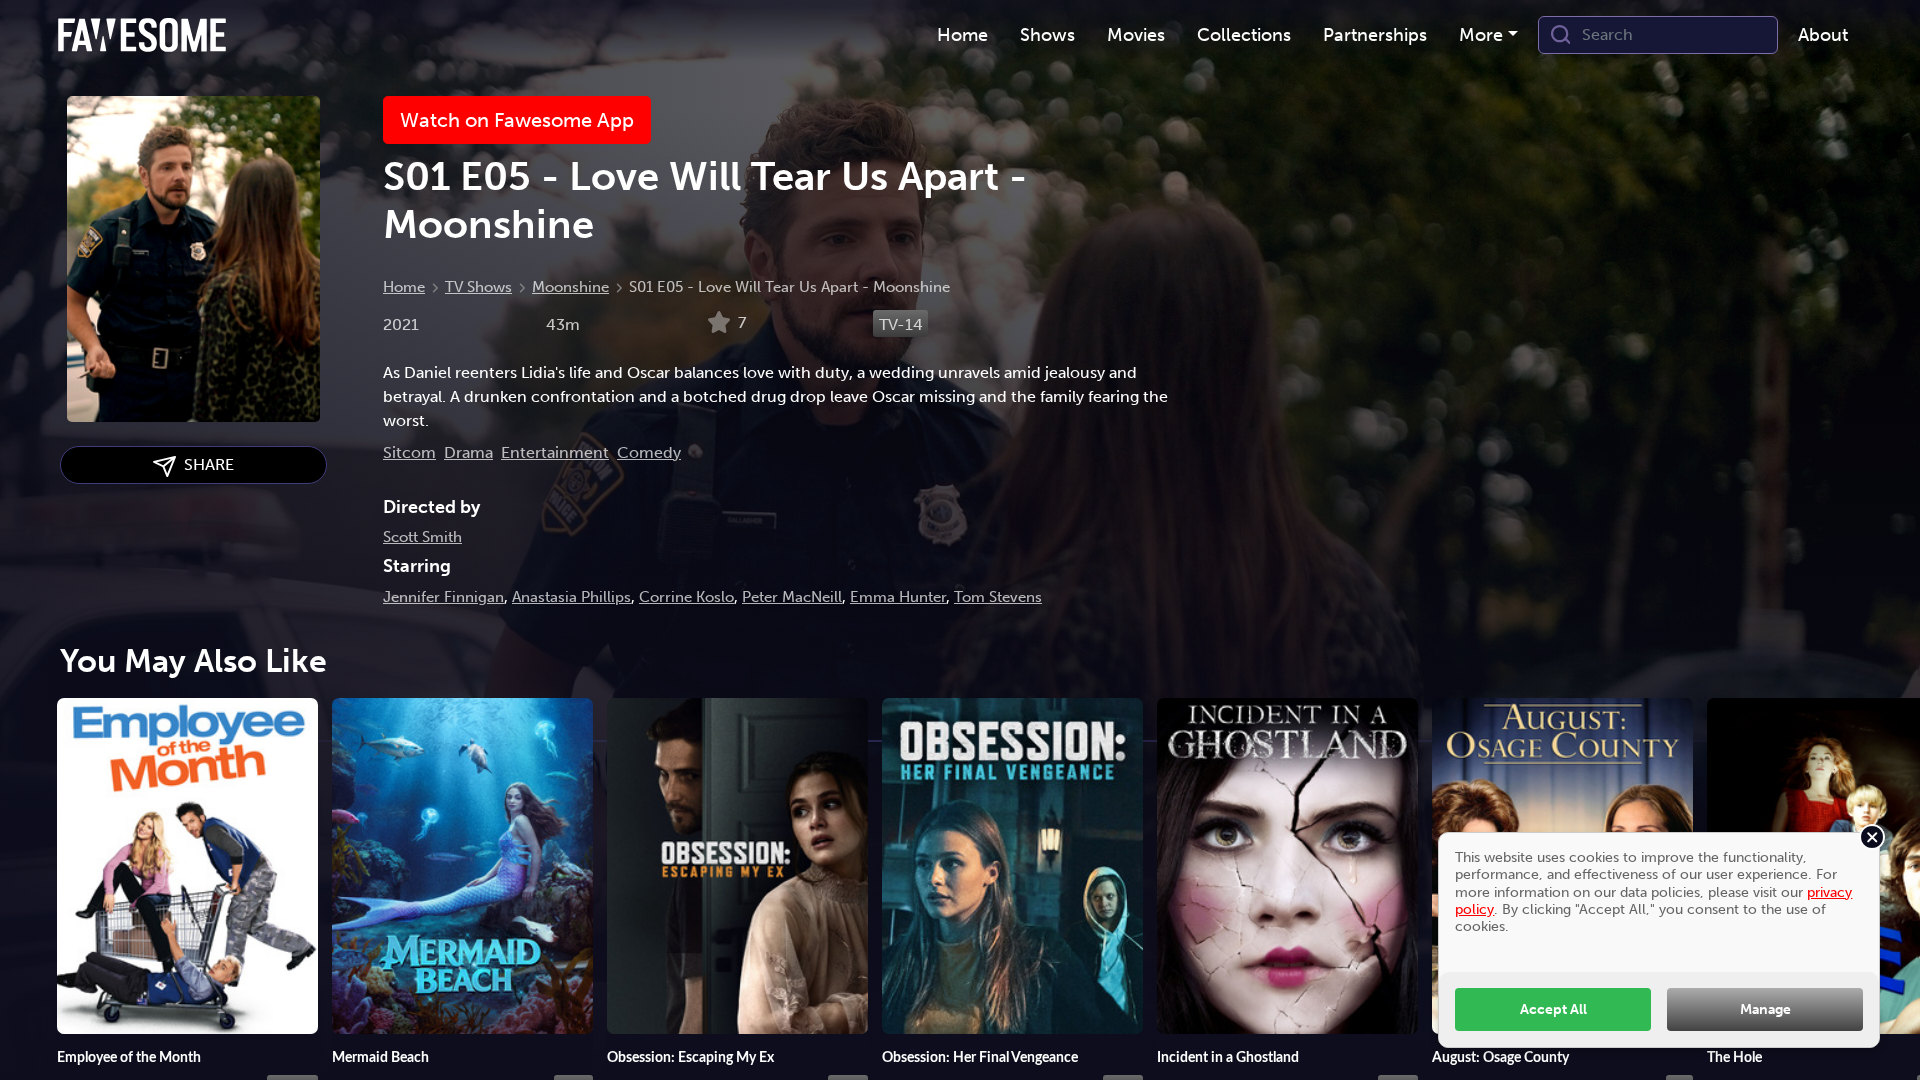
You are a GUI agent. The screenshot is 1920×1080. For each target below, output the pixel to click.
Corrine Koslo (686, 597)
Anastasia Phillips (571, 597)
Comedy (649, 452)
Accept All (1553, 1009)
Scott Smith (422, 537)
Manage (1765, 1009)
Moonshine (570, 287)
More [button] (1481, 35)
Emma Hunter (898, 597)
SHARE (205, 464)
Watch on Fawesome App (517, 120)
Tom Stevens (998, 597)
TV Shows (478, 287)
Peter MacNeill (792, 597)
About (1823, 35)
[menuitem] (962, 35)
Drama (468, 452)
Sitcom (409, 452)
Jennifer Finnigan (443, 597)
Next (1885, 871)
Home (404, 287)
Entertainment (555, 452)
